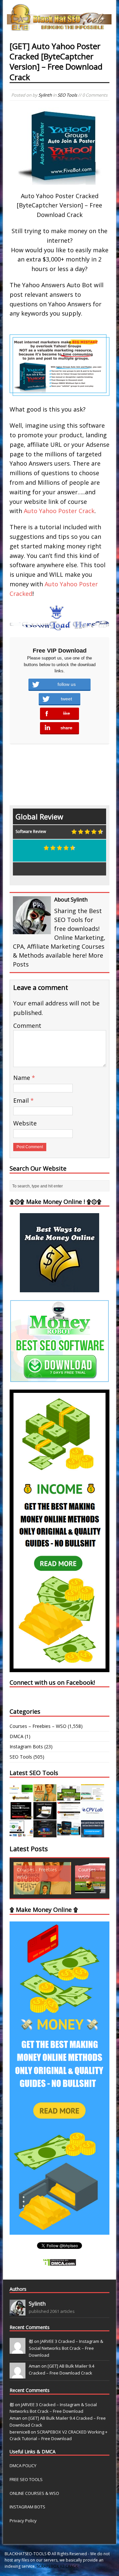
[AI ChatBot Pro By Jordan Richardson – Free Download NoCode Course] (45, 1834)
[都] (18, 2350)
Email (22, 1100)
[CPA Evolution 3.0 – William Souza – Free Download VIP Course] (69, 1816)
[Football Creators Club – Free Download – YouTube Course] (93, 1798)
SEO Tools (67, 95)
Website (25, 1123)
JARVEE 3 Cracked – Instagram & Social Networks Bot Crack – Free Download (66, 2348)
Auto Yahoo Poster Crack (59, 511)
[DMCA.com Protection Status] (59, 2262)
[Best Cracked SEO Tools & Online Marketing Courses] (59, 27)
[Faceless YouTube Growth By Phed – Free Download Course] (21, 1816)
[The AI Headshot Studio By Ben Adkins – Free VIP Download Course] (45, 1798)
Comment (27, 1026)
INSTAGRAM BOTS (27, 2507)
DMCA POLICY (23, 2466)
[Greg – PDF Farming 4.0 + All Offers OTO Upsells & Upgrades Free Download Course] (69, 1798)
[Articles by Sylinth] (18, 2312)
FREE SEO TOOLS (26, 2479)
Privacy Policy (23, 2521)
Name (22, 1078)
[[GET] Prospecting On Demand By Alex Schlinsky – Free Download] (93, 1834)
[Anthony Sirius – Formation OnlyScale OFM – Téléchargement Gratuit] (69, 1834)
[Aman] (18, 2375)
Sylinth (45, 95)
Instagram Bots (26, 1747)
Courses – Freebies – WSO (38, 1726)
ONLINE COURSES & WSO (34, 2493)
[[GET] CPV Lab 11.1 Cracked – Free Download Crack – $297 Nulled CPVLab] (93, 1816)
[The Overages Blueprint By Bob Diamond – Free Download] (21, 1834)
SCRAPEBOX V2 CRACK (57, 2566)
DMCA (17, 1736)
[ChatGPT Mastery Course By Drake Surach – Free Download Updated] (45, 1816)
